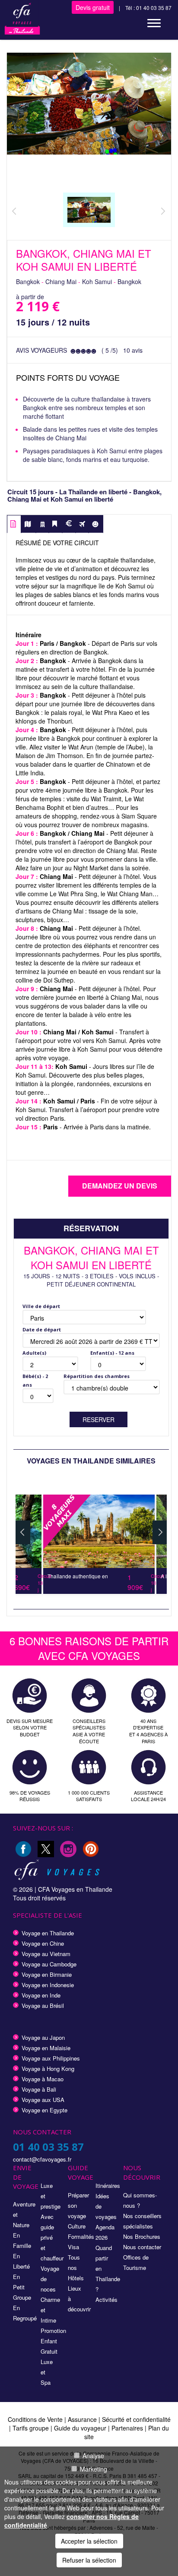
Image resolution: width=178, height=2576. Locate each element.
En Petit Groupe (22, 2287)
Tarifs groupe (31, 2428)
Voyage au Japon (43, 2037)
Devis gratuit (93, 7)
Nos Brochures (142, 2236)
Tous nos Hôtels (76, 2268)
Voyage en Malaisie (46, 2048)
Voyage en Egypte (44, 2110)
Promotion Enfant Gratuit (53, 2341)
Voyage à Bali (39, 2089)
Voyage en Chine (43, 1943)
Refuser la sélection (89, 2560)
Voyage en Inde (41, 1995)
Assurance (83, 2419)
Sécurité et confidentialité (136, 2419)
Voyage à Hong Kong (48, 2069)
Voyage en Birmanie (47, 1974)
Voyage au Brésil (43, 2005)
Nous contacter (142, 2247)
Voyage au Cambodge (49, 1964)
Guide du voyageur (80, 2428)
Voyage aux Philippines (51, 2058)
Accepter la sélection (89, 2541)
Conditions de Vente (35, 2419)
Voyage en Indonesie (48, 1985)
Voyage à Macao (43, 2079)
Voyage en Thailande (48, 1933)
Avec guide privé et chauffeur (52, 2237)
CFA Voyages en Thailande (75, 1889)
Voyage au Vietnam (46, 1954)
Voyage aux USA (43, 2100)
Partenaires (128, 2428)
